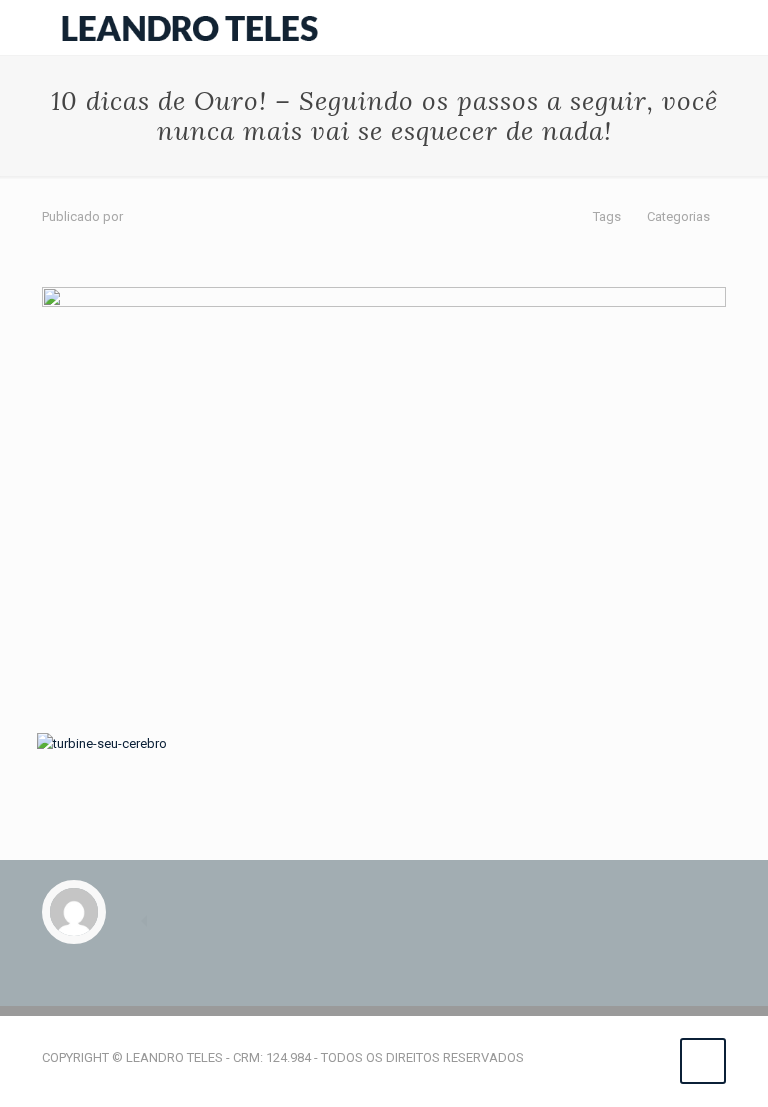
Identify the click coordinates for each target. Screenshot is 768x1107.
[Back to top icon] (703, 1061)
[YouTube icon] (631, 1057)
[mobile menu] (694, 28)
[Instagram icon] (652, 1057)
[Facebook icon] (610, 1057)
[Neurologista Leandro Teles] (190, 27)
